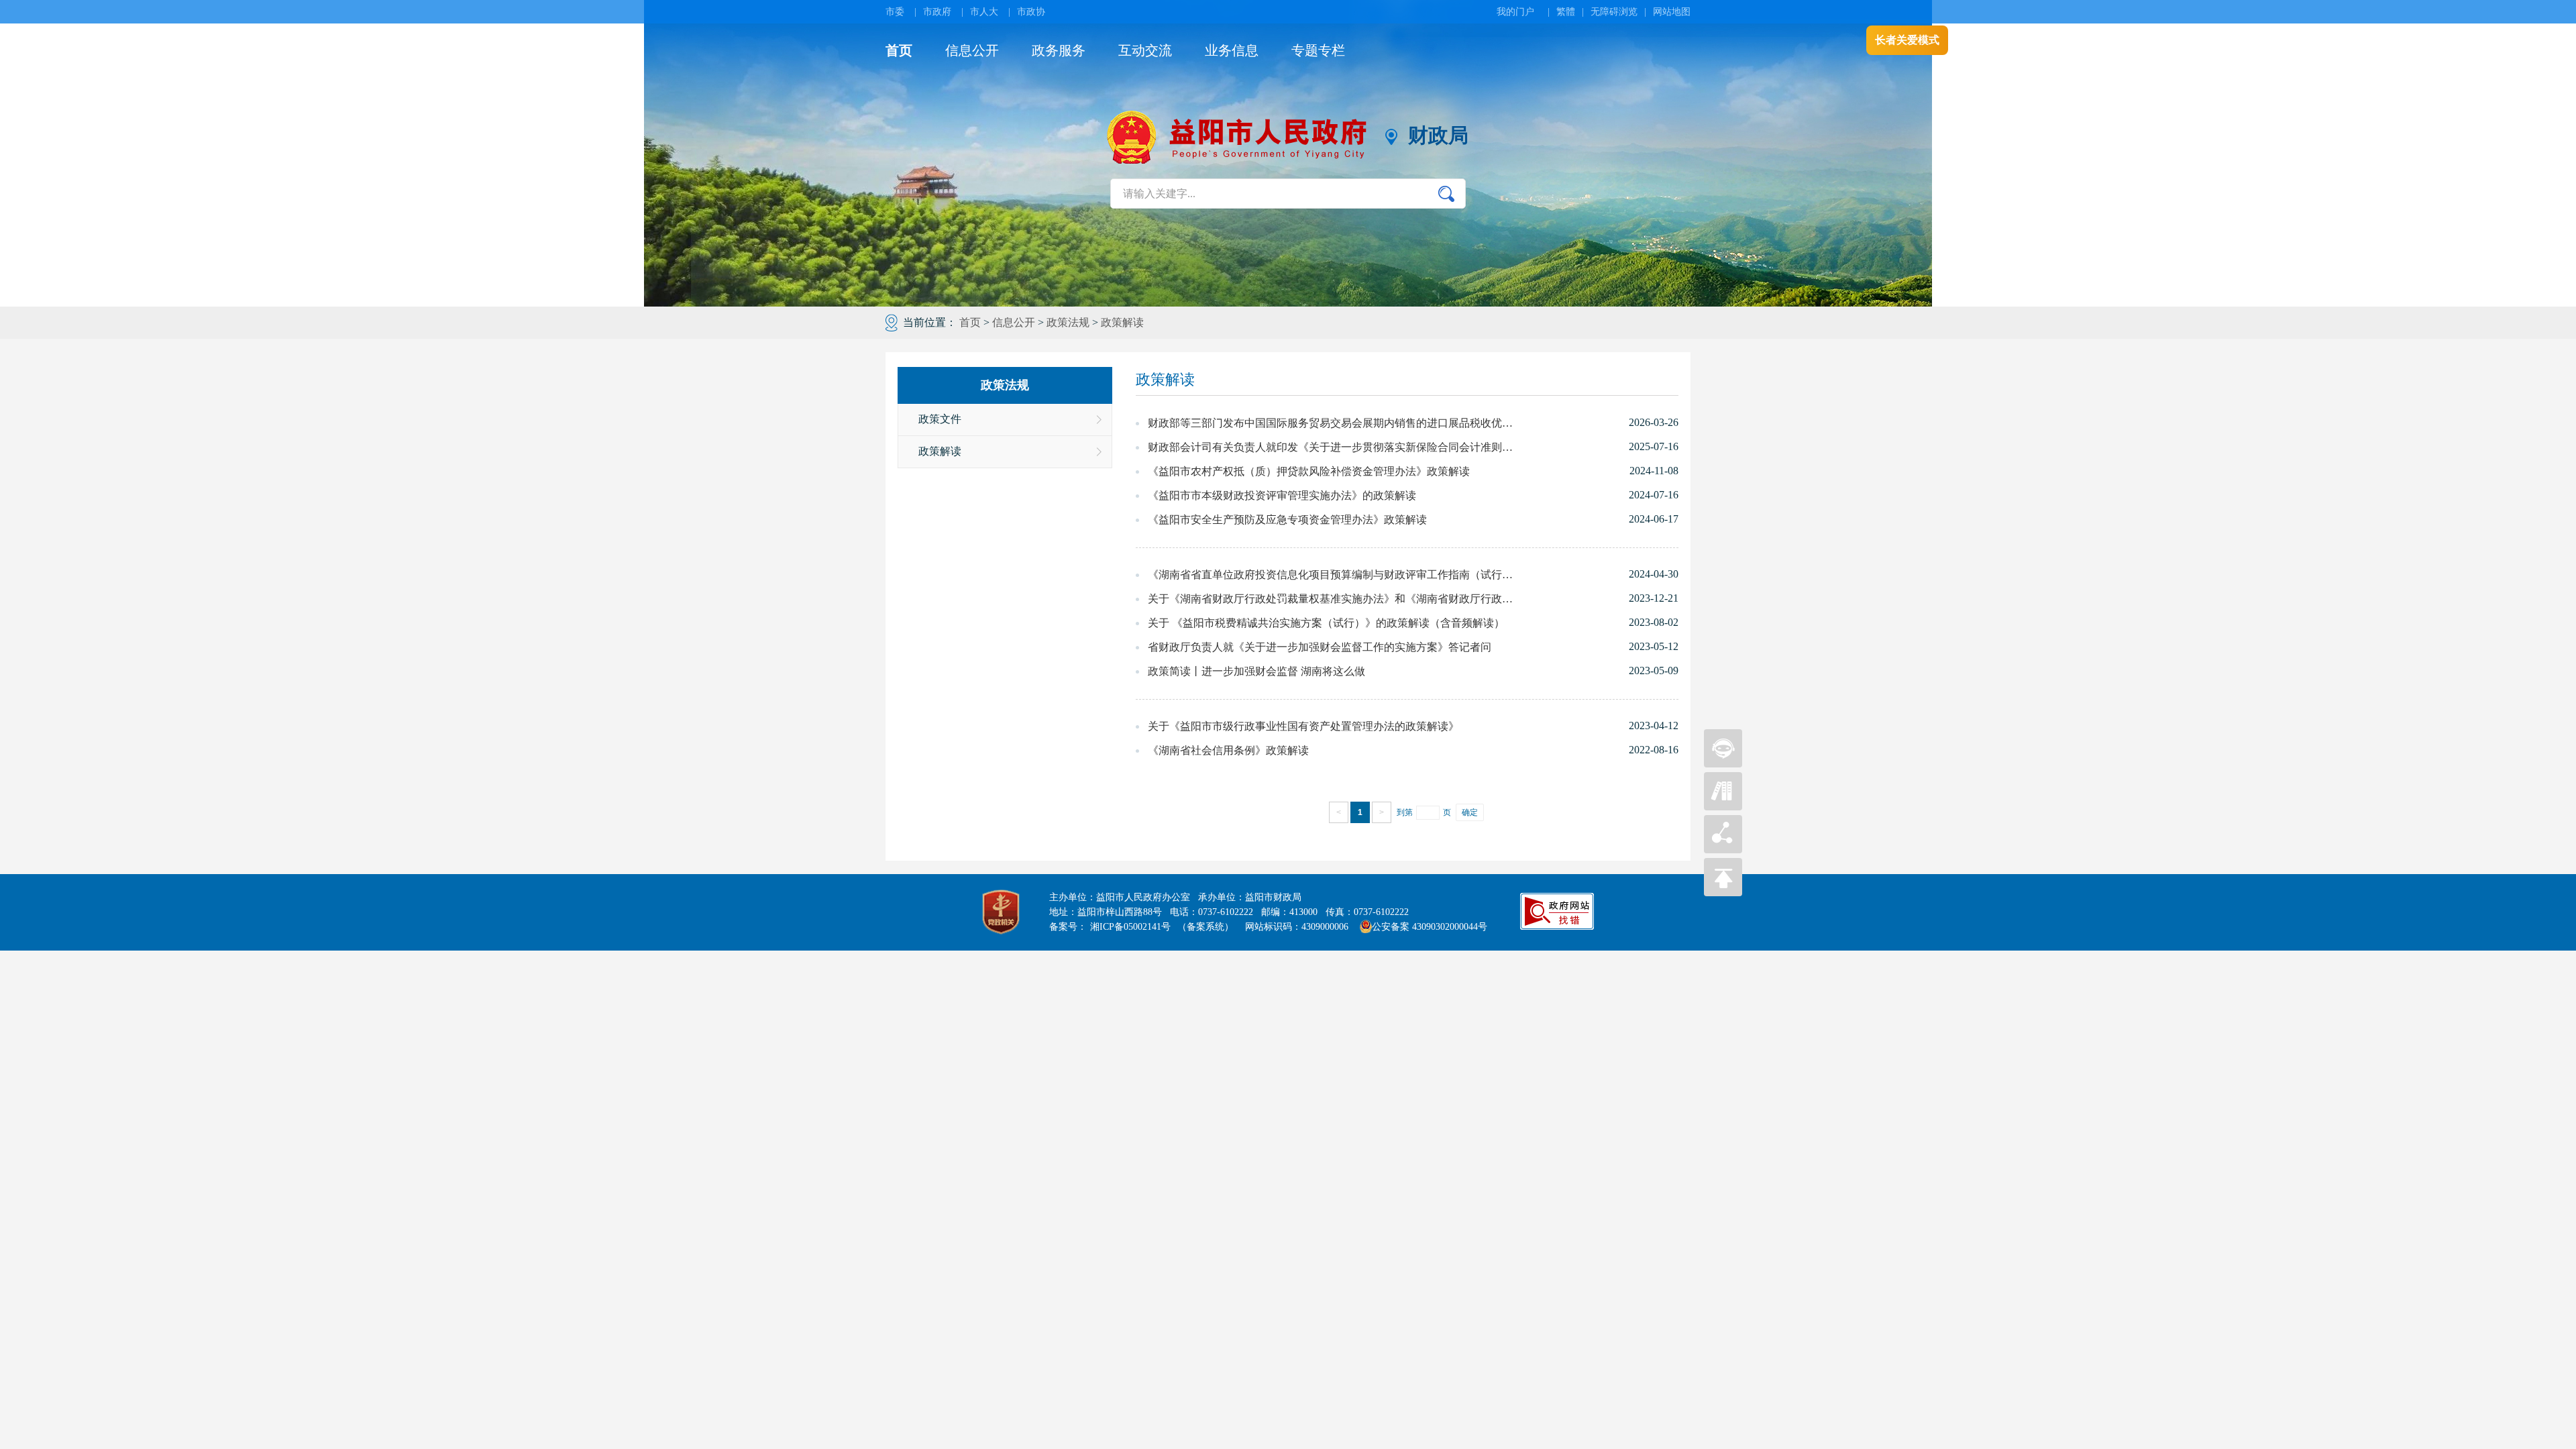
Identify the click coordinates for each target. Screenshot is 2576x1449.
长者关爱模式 (1907, 40)
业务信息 (1232, 50)
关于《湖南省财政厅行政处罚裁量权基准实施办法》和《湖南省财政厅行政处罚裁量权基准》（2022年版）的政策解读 (1332, 599)
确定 (1470, 812)
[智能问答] (1723, 764)
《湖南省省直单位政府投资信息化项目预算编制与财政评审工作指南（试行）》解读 (1332, 575)
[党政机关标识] (1001, 912)
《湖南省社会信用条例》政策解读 (1228, 750)
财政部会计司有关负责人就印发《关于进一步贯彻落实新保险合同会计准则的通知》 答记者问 (1332, 447)
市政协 (1031, 12)
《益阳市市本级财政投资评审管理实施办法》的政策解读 (1282, 495)
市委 (895, 12)
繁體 (1566, 12)
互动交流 (1145, 50)
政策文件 (940, 419)
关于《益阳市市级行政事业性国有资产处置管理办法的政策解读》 (1303, 726)
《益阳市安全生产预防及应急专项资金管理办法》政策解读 (1287, 520)
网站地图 (1672, 12)
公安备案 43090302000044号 (1430, 927)
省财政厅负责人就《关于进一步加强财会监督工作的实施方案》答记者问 (1320, 647)
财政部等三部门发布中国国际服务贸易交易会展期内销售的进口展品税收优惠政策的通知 (1332, 423)
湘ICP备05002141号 (1130, 927)
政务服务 (1059, 50)
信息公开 (972, 50)
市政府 (937, 12)
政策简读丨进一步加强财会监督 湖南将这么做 (1256, 671)
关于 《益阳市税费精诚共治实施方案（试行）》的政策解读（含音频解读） (1326, 623)
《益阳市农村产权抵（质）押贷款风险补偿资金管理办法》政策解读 (1309, 471)
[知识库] (1723, 807)
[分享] (1723, 850)
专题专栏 (1318, 50)
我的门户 (1515, 12)
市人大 (984, 12)
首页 (899, 50)
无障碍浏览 (1614, 12)
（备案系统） (1205, 927)
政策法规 (1068, 322)
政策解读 (1122, 322)
